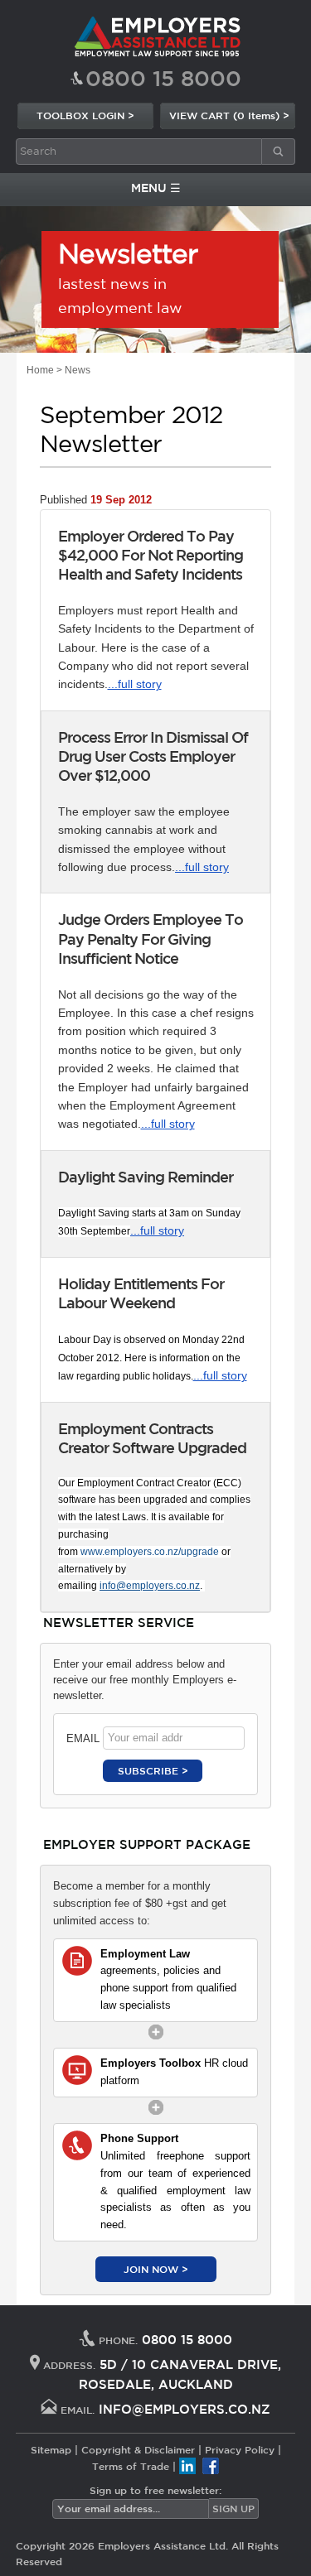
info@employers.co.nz (150, 1586)
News (78, 370)
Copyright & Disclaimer (138, 2449)
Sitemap (51, 2449)
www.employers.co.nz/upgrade (150, 1552)
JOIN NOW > (156, 2269)
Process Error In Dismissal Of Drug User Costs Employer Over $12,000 (153, 756)
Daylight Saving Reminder (146, 1177)
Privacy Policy (240, 2449)
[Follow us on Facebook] (211, 2466)
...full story (135, 684)
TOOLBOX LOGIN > (85, 115)
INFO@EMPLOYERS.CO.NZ (185, 2409)
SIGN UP (233, 2508)
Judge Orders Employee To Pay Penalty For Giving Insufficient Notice (151, 939)
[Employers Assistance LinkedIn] (187, 2466)
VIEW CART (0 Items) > (229, 115)
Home (40, 370)
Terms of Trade (131, 2466)
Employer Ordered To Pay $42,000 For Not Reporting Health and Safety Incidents (151, 555)
